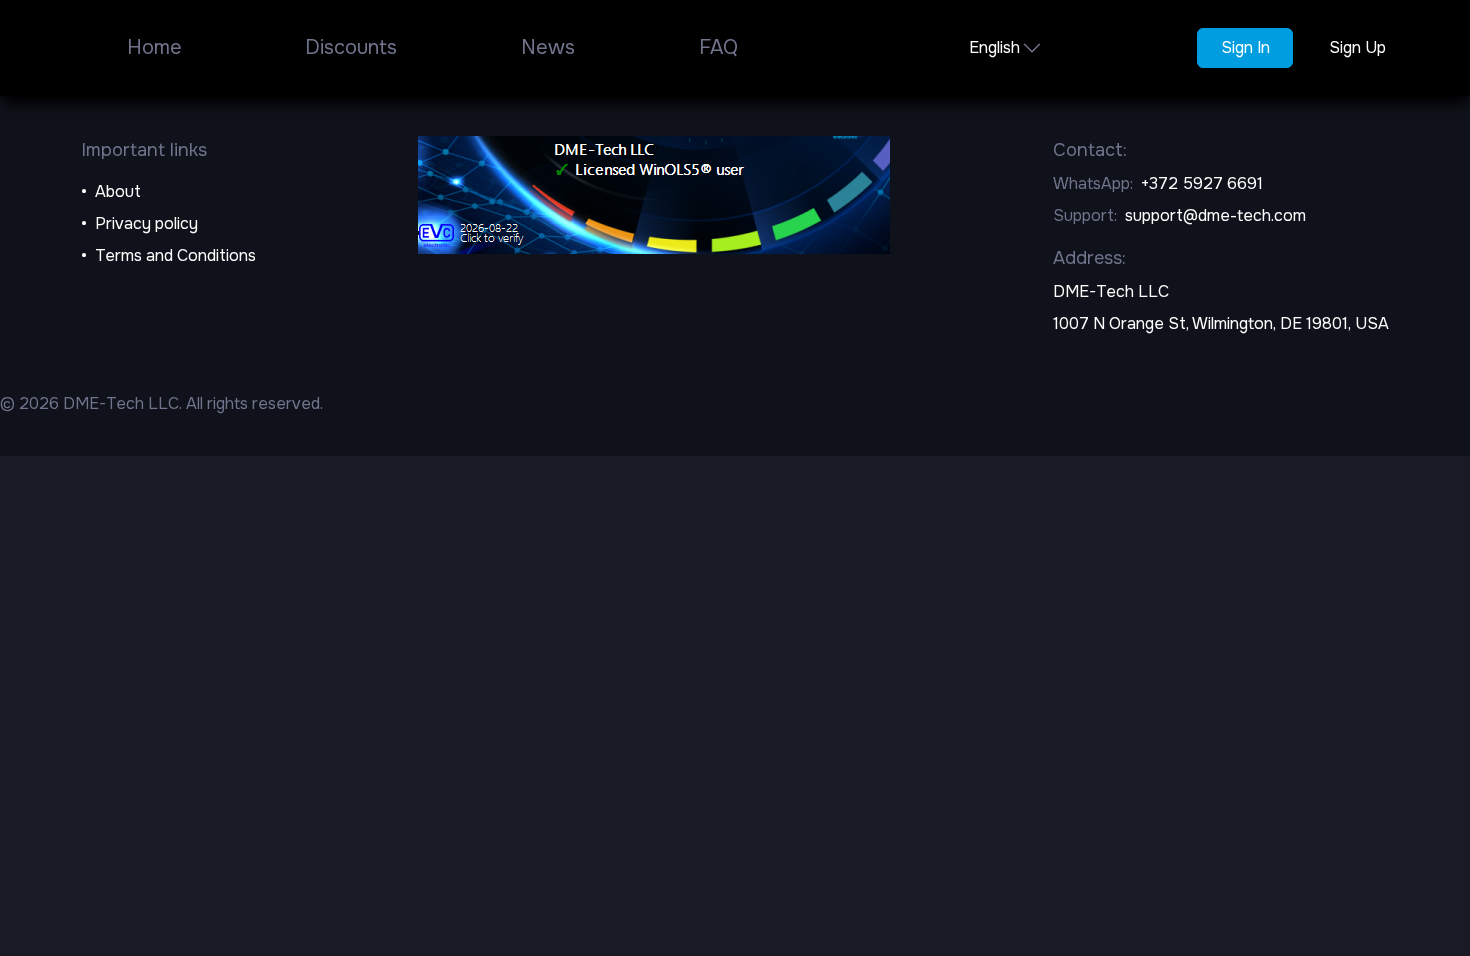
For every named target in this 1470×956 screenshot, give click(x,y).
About (118, 191)
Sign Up (1357, 47)
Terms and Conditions (175, 255)
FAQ (718, 47)
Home (154, 47)
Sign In (1245, 47)
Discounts (351, 47)
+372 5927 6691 (1202, 183)
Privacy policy (146, 223)
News (548, 47)
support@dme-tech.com (1215, 215)
